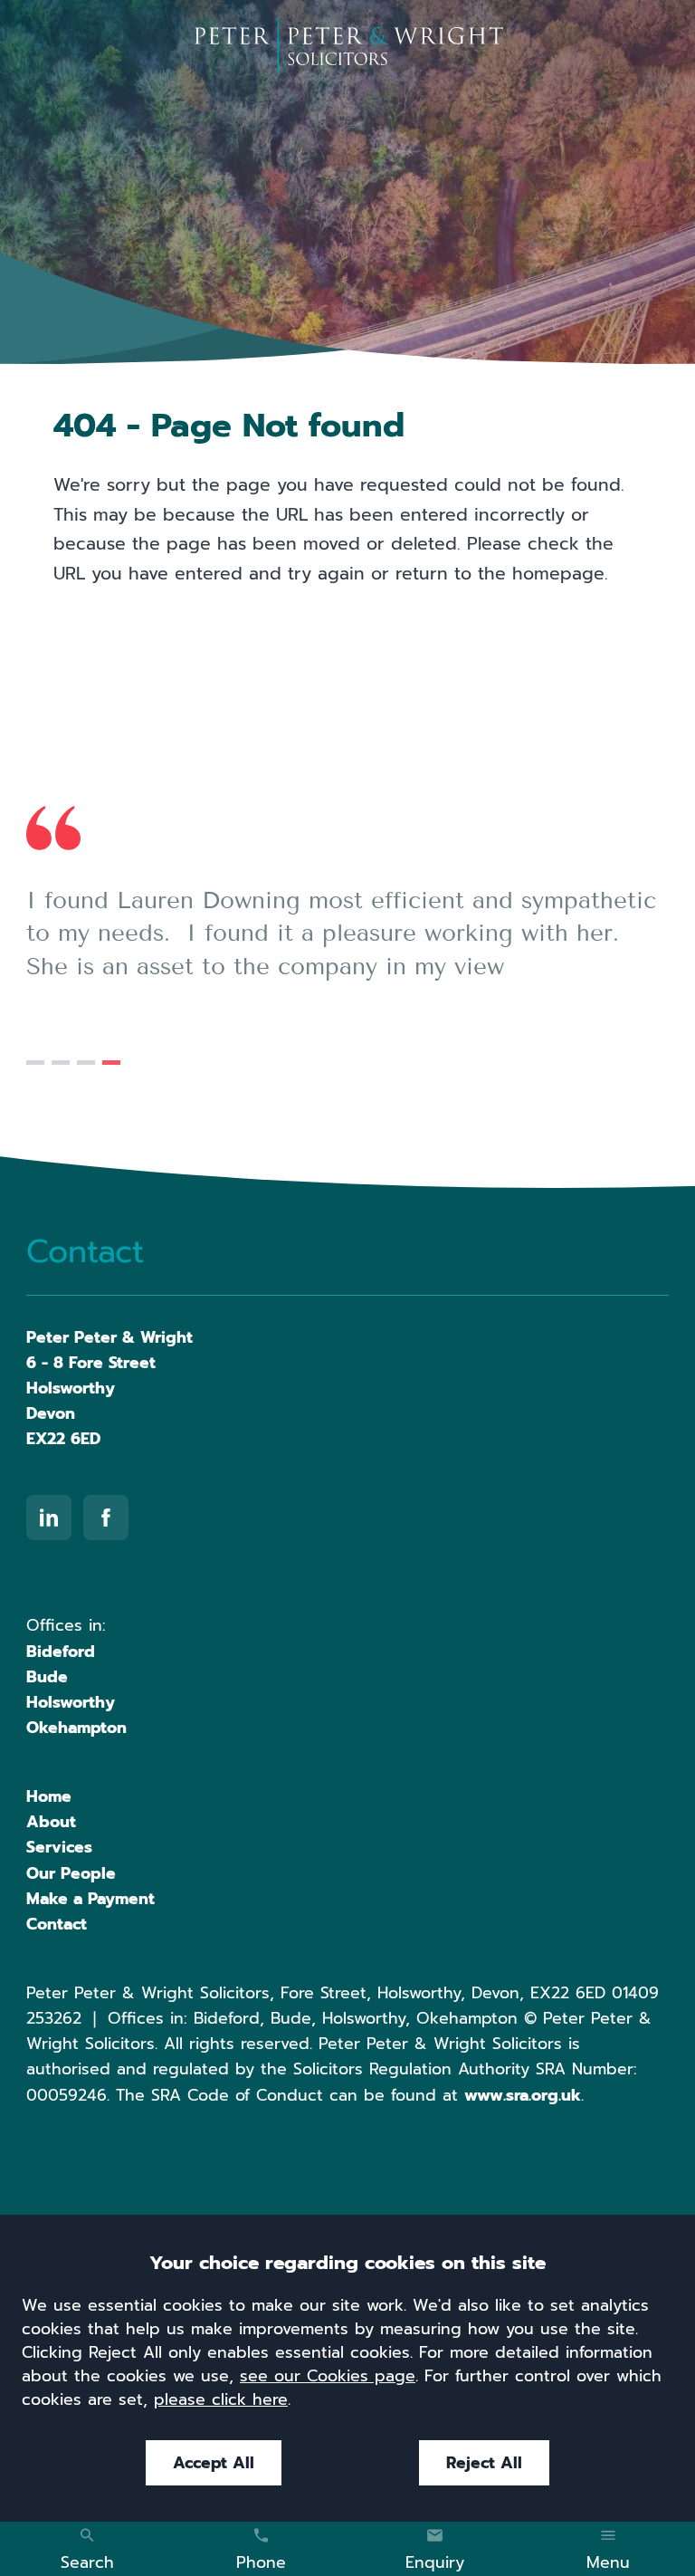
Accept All (214, 2463)
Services (59, 1847)
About (51, 1822)
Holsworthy (71, 1702)
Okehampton (76, 1728)
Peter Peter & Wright (109, 1337)
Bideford (61, 1652)
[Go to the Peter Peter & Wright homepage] (348, 45)
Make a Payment (90, 1899)
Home (49, 1796)
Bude (47, 1677)
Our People (71, 1873)
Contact (57, 1924)
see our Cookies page (328, 2376)
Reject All (484, 2463)
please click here (221, 2399)
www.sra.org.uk (523, 2095)
